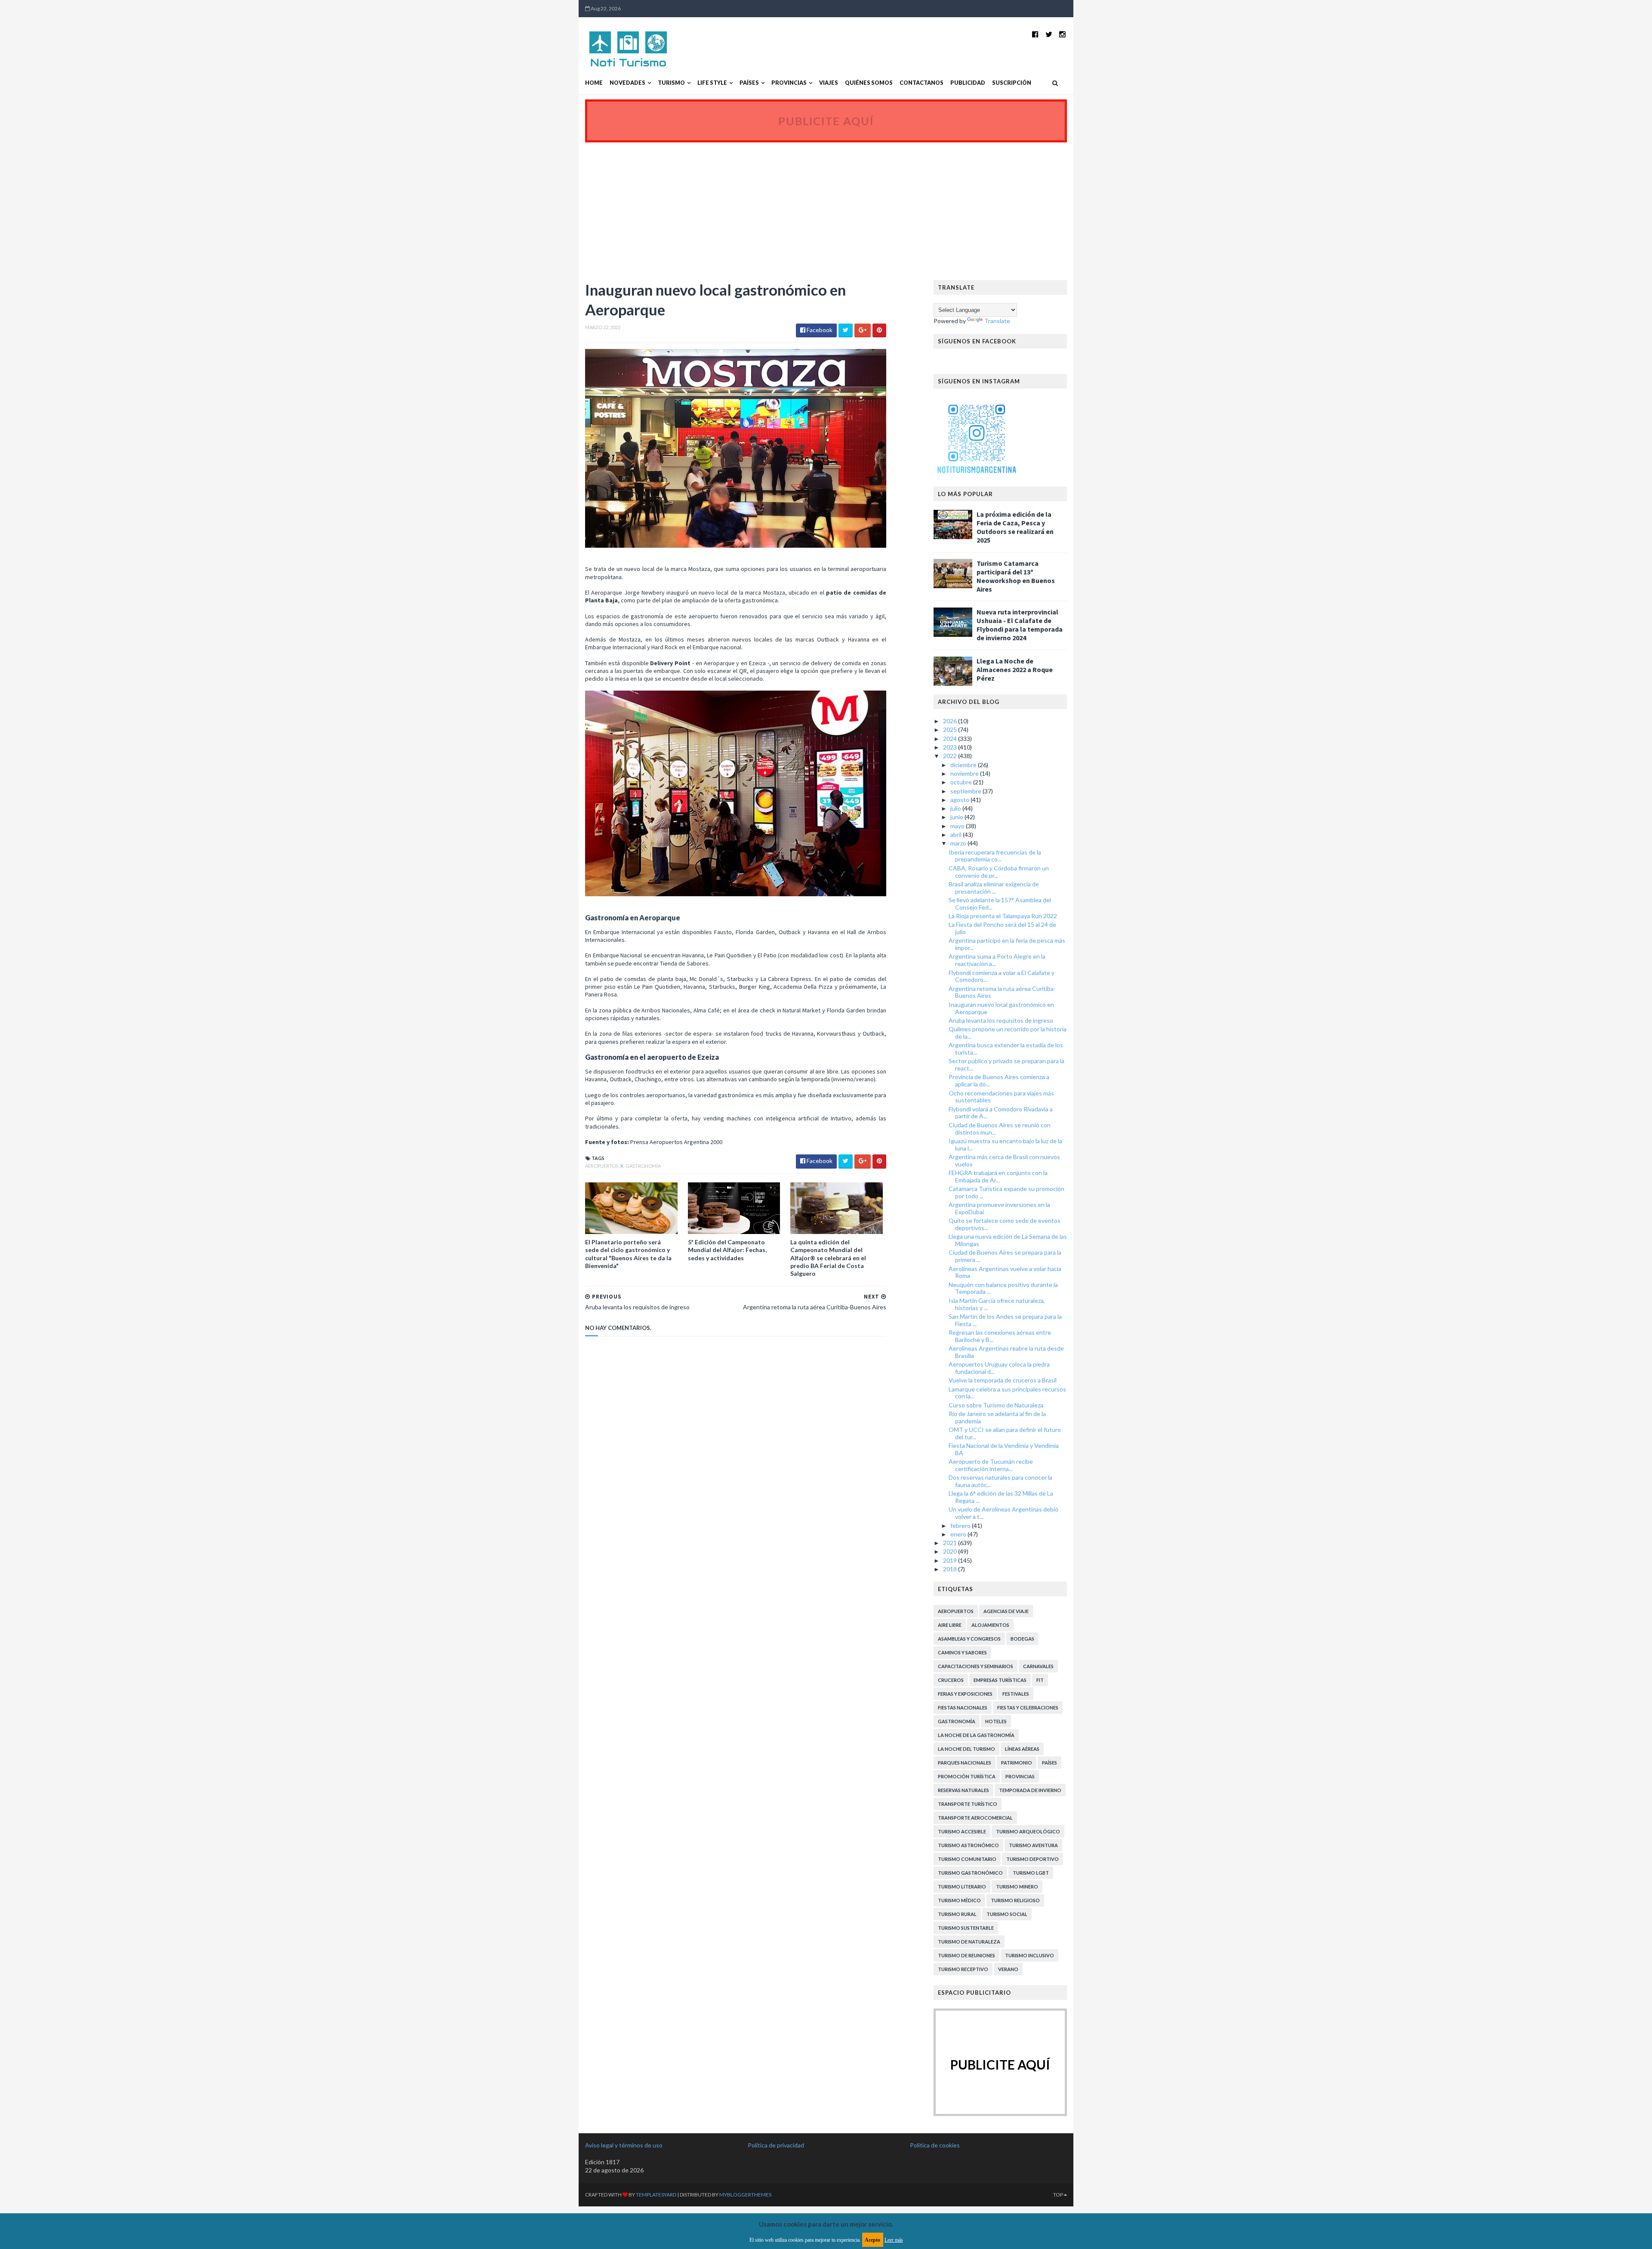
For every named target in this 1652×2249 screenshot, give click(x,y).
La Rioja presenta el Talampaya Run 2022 (1003, 916)
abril (957, 835)
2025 (951, 730)
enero (959, 1534)
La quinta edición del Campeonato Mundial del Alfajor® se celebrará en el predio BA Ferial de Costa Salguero (828, 1258)
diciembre (964, 765)
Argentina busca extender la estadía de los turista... (1006, 1049)
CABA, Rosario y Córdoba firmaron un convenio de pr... (999, 872)
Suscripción (1012, 83)
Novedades (627, 83)
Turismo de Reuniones (966, 1955)
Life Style (712, 83)
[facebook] (1035, 34)
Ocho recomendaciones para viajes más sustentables (1001, 1097)
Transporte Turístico (968, 1804)
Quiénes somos (869, 83)
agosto (960, 800)
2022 (951, 756)
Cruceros (951, 1680)
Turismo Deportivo (1032, 1859)
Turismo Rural (957, 1914)
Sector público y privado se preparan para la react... (1006, 1064)
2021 (951, 1543)
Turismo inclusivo (1029, 1955)
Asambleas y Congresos (969, 1639)
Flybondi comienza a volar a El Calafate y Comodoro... (1002, 976)
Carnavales (1038, 1666)
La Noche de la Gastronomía (976, 1735)
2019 (951, 1560)
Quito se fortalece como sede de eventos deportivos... (1005, 1224)
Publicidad (968, 83)
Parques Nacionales (965, 1763)
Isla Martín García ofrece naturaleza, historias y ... (997, 1304)
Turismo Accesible (962, 1831)
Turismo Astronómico (968, 1845)
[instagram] (1062, 34)
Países (749, 83)
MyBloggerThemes (745, 2195)
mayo (958, 826)
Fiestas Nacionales (963, 1708)
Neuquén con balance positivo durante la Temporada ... (1003, 1288)
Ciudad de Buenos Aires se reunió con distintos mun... (1000, 1129)
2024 (951, 739)
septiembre (966, 791)
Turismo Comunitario (967, 1859)
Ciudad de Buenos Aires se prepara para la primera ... (1005, 1256)
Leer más (894, 2240)
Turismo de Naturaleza (969, 1942)
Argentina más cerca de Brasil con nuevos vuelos (1004, 1160)
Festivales (1016, 1694)
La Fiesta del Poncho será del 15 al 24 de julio (1002, 928)
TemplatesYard (656, 2195)
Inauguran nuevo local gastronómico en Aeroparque (1001, 1008)
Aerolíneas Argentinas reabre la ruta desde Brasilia (1006, 1352)
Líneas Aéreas (1022, 1749)
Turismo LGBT (1031, 1873)
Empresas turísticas (1000, 1680)
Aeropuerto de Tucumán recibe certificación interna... (991, 1465)
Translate (997, 321)
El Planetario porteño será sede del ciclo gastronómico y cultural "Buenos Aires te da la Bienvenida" (628, 1254)
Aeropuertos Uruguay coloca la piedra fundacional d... (999, 1368)
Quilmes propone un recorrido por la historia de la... (1008, 1033)
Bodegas (1022, 1639)
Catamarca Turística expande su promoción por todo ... (1006, 1192)
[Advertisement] (826, 207)
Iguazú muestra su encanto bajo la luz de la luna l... (1005, 1145)
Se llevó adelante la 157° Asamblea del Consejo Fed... (1000, 904)
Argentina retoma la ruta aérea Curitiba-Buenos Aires (1002, 992)
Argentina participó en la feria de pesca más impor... (1007, 944)
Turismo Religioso (1015, 1900)
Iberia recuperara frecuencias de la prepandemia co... (995, 856)
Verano (1008, 1969)
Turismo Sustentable (966, 1928)
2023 (951, 747)
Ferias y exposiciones (965, 1694)
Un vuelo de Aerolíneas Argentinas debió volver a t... (1003, 1513)
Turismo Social (1007, 1914)
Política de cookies (935, 2145)
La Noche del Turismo (966, 1749)
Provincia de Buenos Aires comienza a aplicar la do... (999, 1080)
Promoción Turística (967, 1776)
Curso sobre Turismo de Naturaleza (996, 1405)
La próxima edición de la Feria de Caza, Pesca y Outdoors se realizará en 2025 (1015, 527)
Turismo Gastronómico (970, 1873)
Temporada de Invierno (1030, 1790)
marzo (959, 843)
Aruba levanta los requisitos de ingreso (1001, 1020)
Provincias (789, 83)
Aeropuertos (602, 1166)
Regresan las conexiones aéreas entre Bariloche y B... (1000, 1336)
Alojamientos (990, 1625)
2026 (951, 721)
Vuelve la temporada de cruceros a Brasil (1003, 1380)
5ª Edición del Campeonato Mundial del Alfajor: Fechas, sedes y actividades (727, 1250)
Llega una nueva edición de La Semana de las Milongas (1008, 1240)
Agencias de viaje (1006, 1611)
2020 (951, 1551)
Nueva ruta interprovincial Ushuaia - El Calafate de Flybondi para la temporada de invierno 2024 (1020, 625)
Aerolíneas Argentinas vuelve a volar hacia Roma (1005, 1272)
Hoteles (996, 1721)
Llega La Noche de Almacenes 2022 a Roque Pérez (1015, 669)
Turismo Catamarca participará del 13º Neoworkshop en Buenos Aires (1016, 576)
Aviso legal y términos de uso (624, 2145)
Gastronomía (643, 1166)
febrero (961, 1526)
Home (594, 83)
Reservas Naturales (963, 1790)
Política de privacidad (776, 2145)
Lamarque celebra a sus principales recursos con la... (1007, 1393)
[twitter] (1049, 34)
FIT (1040, 1680)
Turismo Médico (959, 1900)
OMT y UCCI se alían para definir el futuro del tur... (1005, 1433)
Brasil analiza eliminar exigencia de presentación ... (994, 888)
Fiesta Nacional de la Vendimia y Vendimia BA (1004, 1449)
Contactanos (922, 83)
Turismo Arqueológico (1028, 1831)
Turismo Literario (962, 1887)
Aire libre (950, 1625)
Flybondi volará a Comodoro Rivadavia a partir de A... (1001, 1113)
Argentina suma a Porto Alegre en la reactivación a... (997, 960)
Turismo (671, 83)
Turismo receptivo (963, 1969)
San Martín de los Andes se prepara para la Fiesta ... (1005, 1320)
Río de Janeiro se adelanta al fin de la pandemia (997, 1417)
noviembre (965, 773)
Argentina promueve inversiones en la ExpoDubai (999, 1208)
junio (957, 817)
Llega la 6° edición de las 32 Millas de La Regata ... (1001, 1497)
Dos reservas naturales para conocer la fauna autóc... (1000, 1481)
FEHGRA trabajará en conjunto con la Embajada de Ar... (998, 1176)
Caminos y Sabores (962, 1652)
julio (956, 808)
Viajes (829, 83)
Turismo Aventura (1033, 1845)
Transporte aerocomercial (975, 1818)
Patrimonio (1017, 1763)
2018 (951, 1569)
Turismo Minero (1017, 1887)
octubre (962, 782)
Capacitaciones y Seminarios (975, 1666)
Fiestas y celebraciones (1028, 1708)
